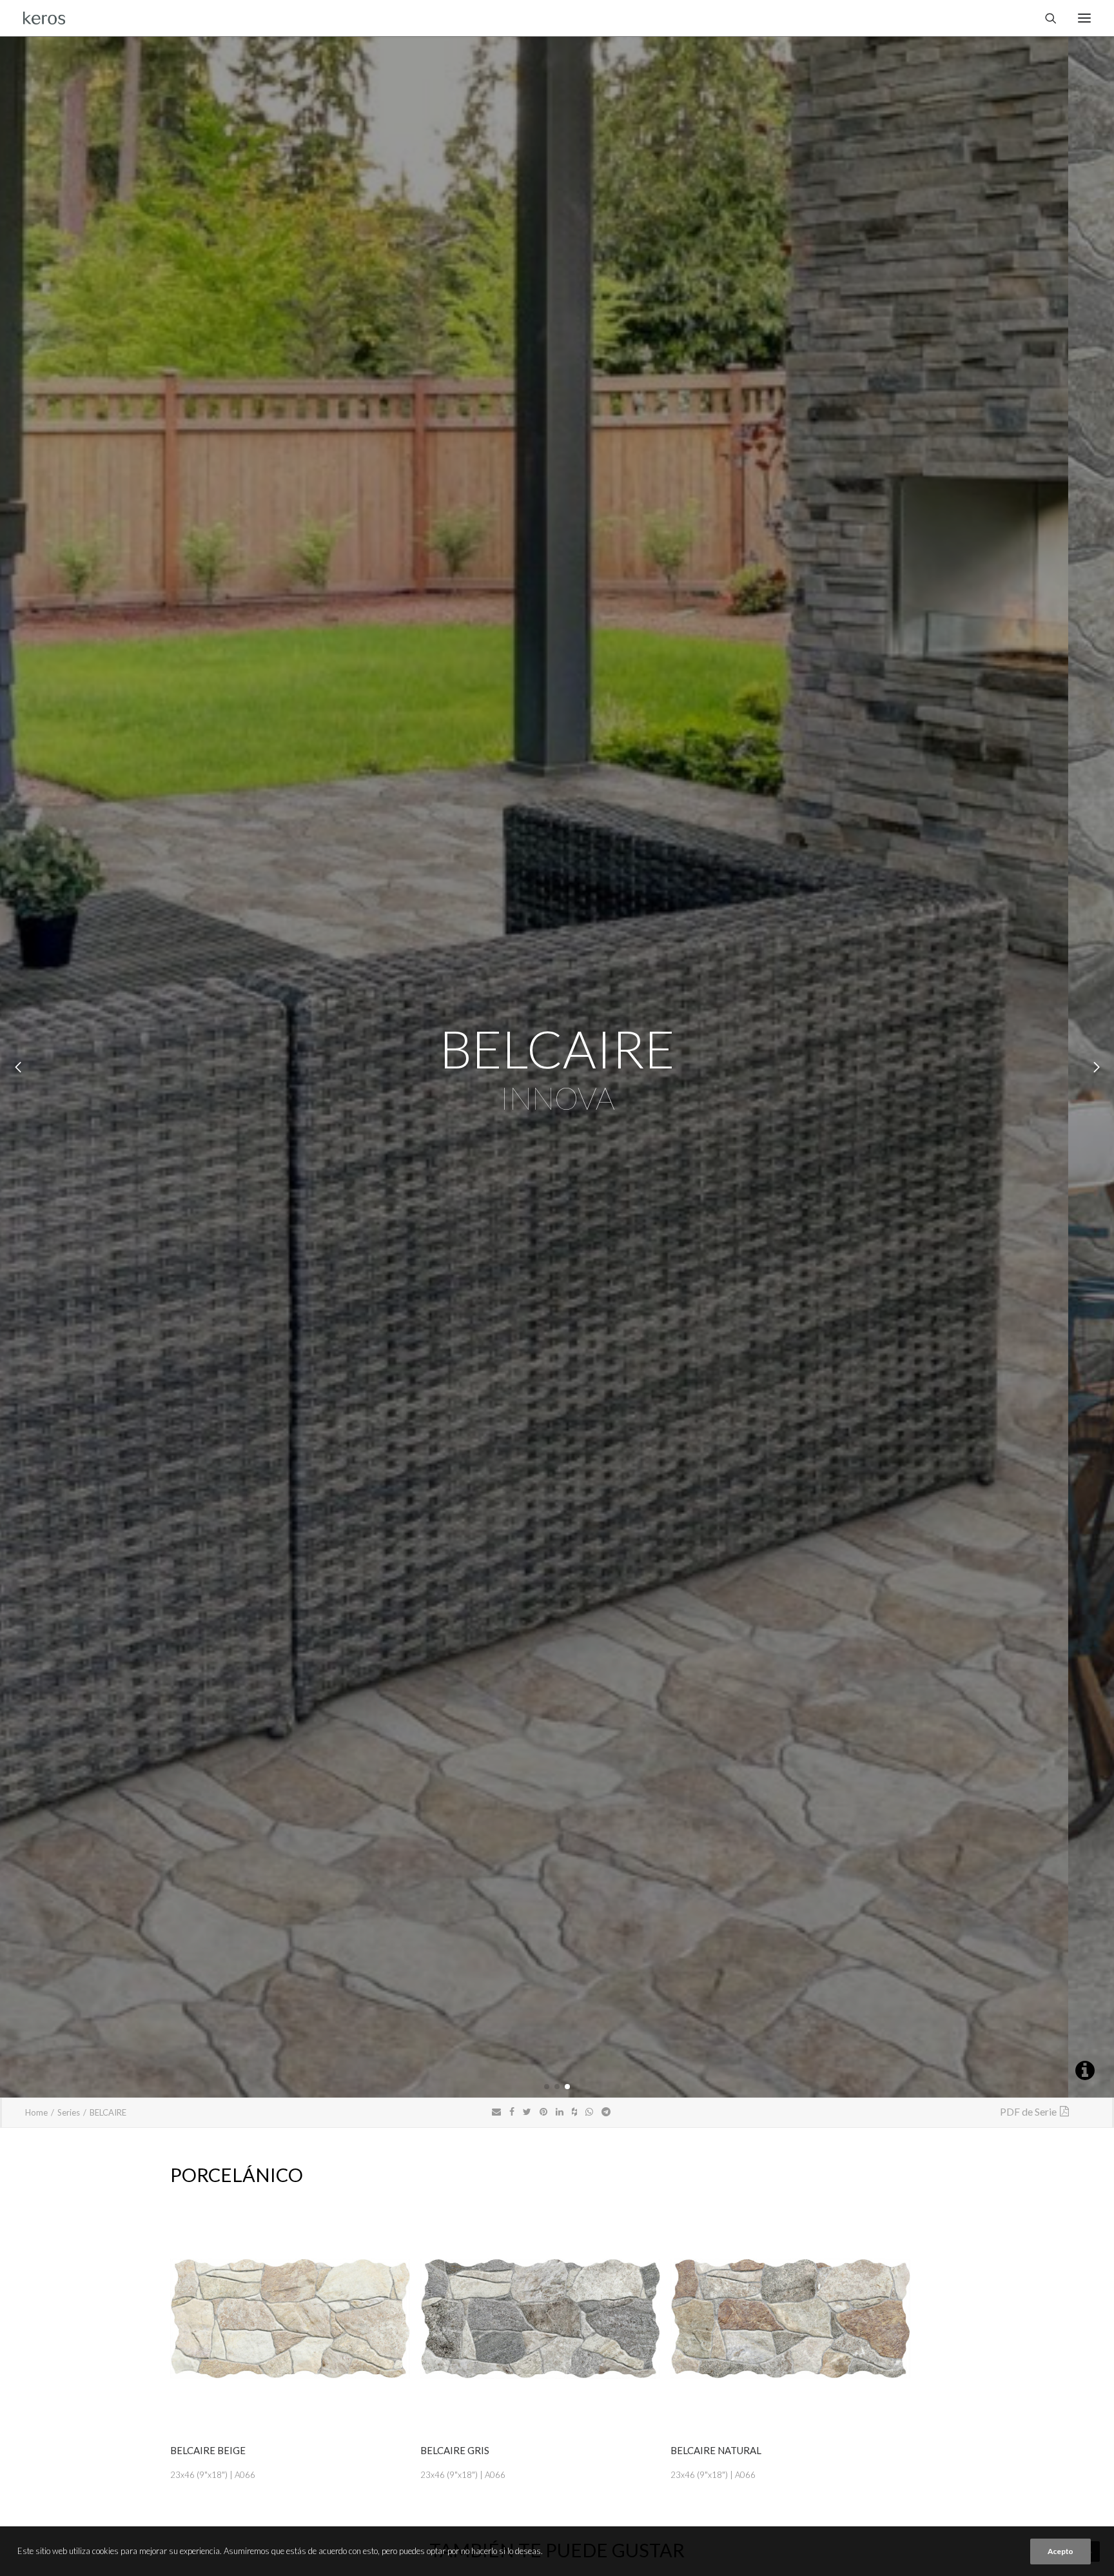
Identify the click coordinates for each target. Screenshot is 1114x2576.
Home (36, 2112)
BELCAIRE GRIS (455, 2450)
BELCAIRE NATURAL (716, 2450)
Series (69, 2112)
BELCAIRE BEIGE (208, 2450)
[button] (547, 2087)
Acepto (1060, 2551)
